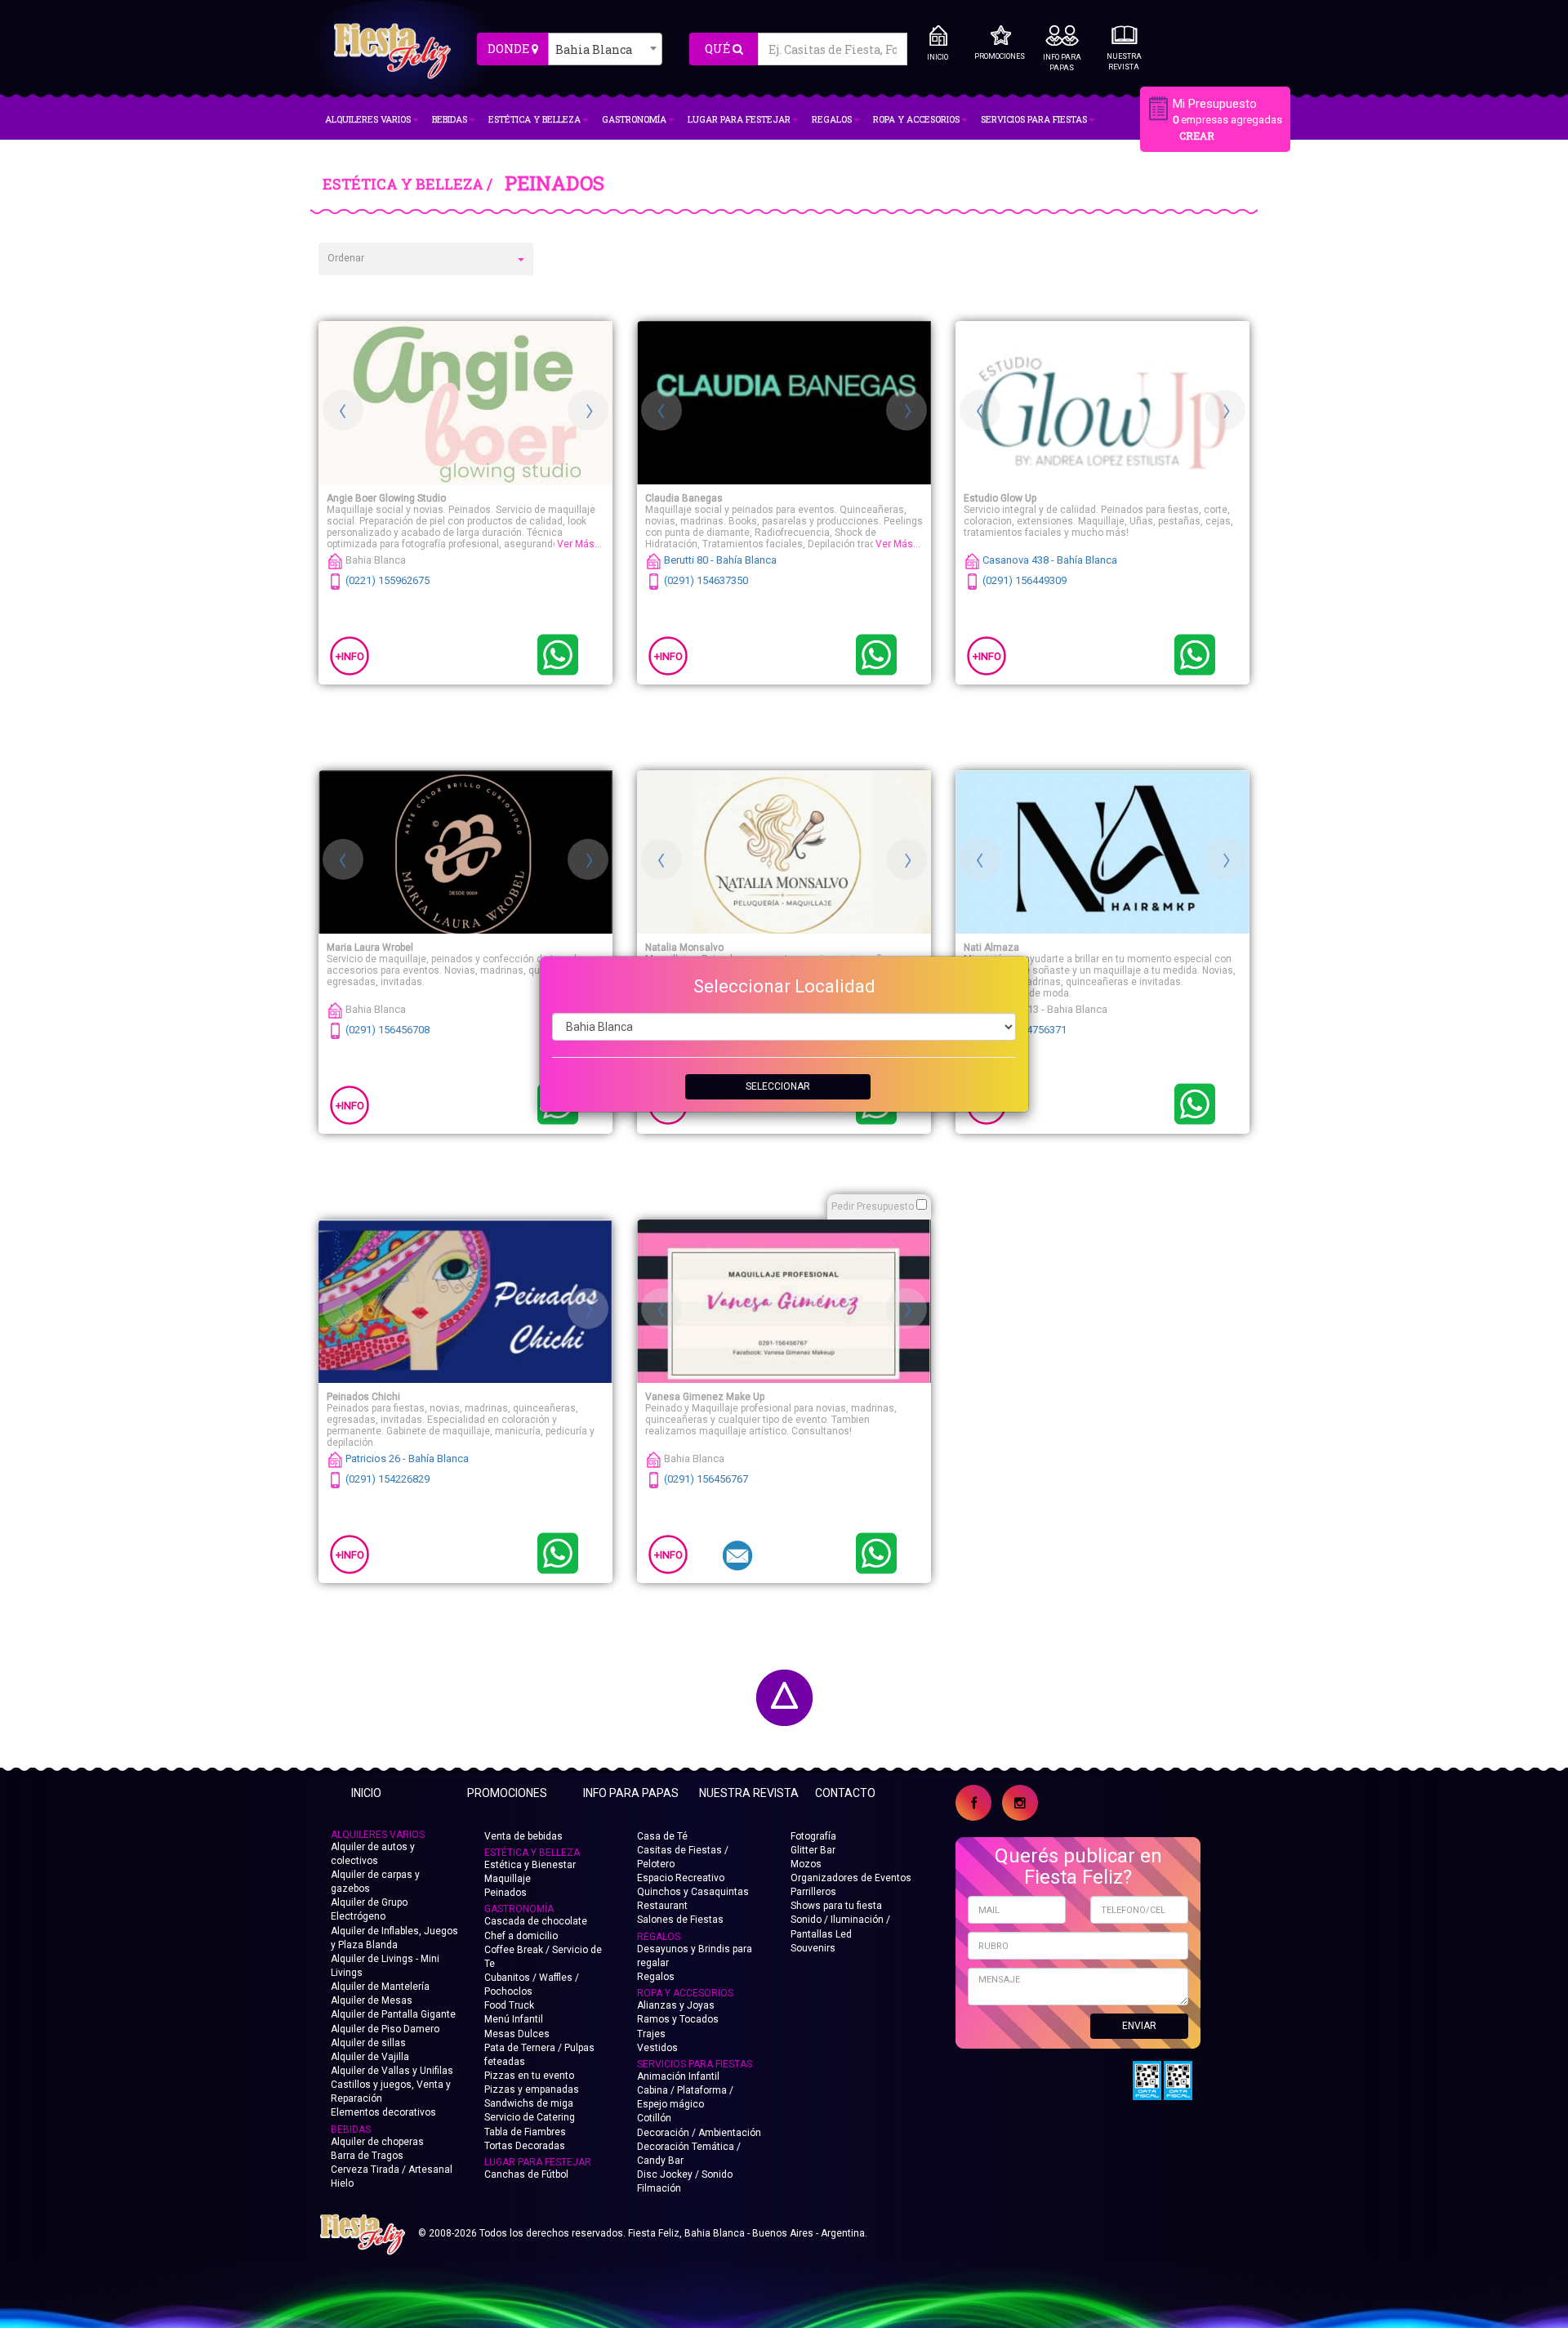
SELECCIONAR (778, 1086)
